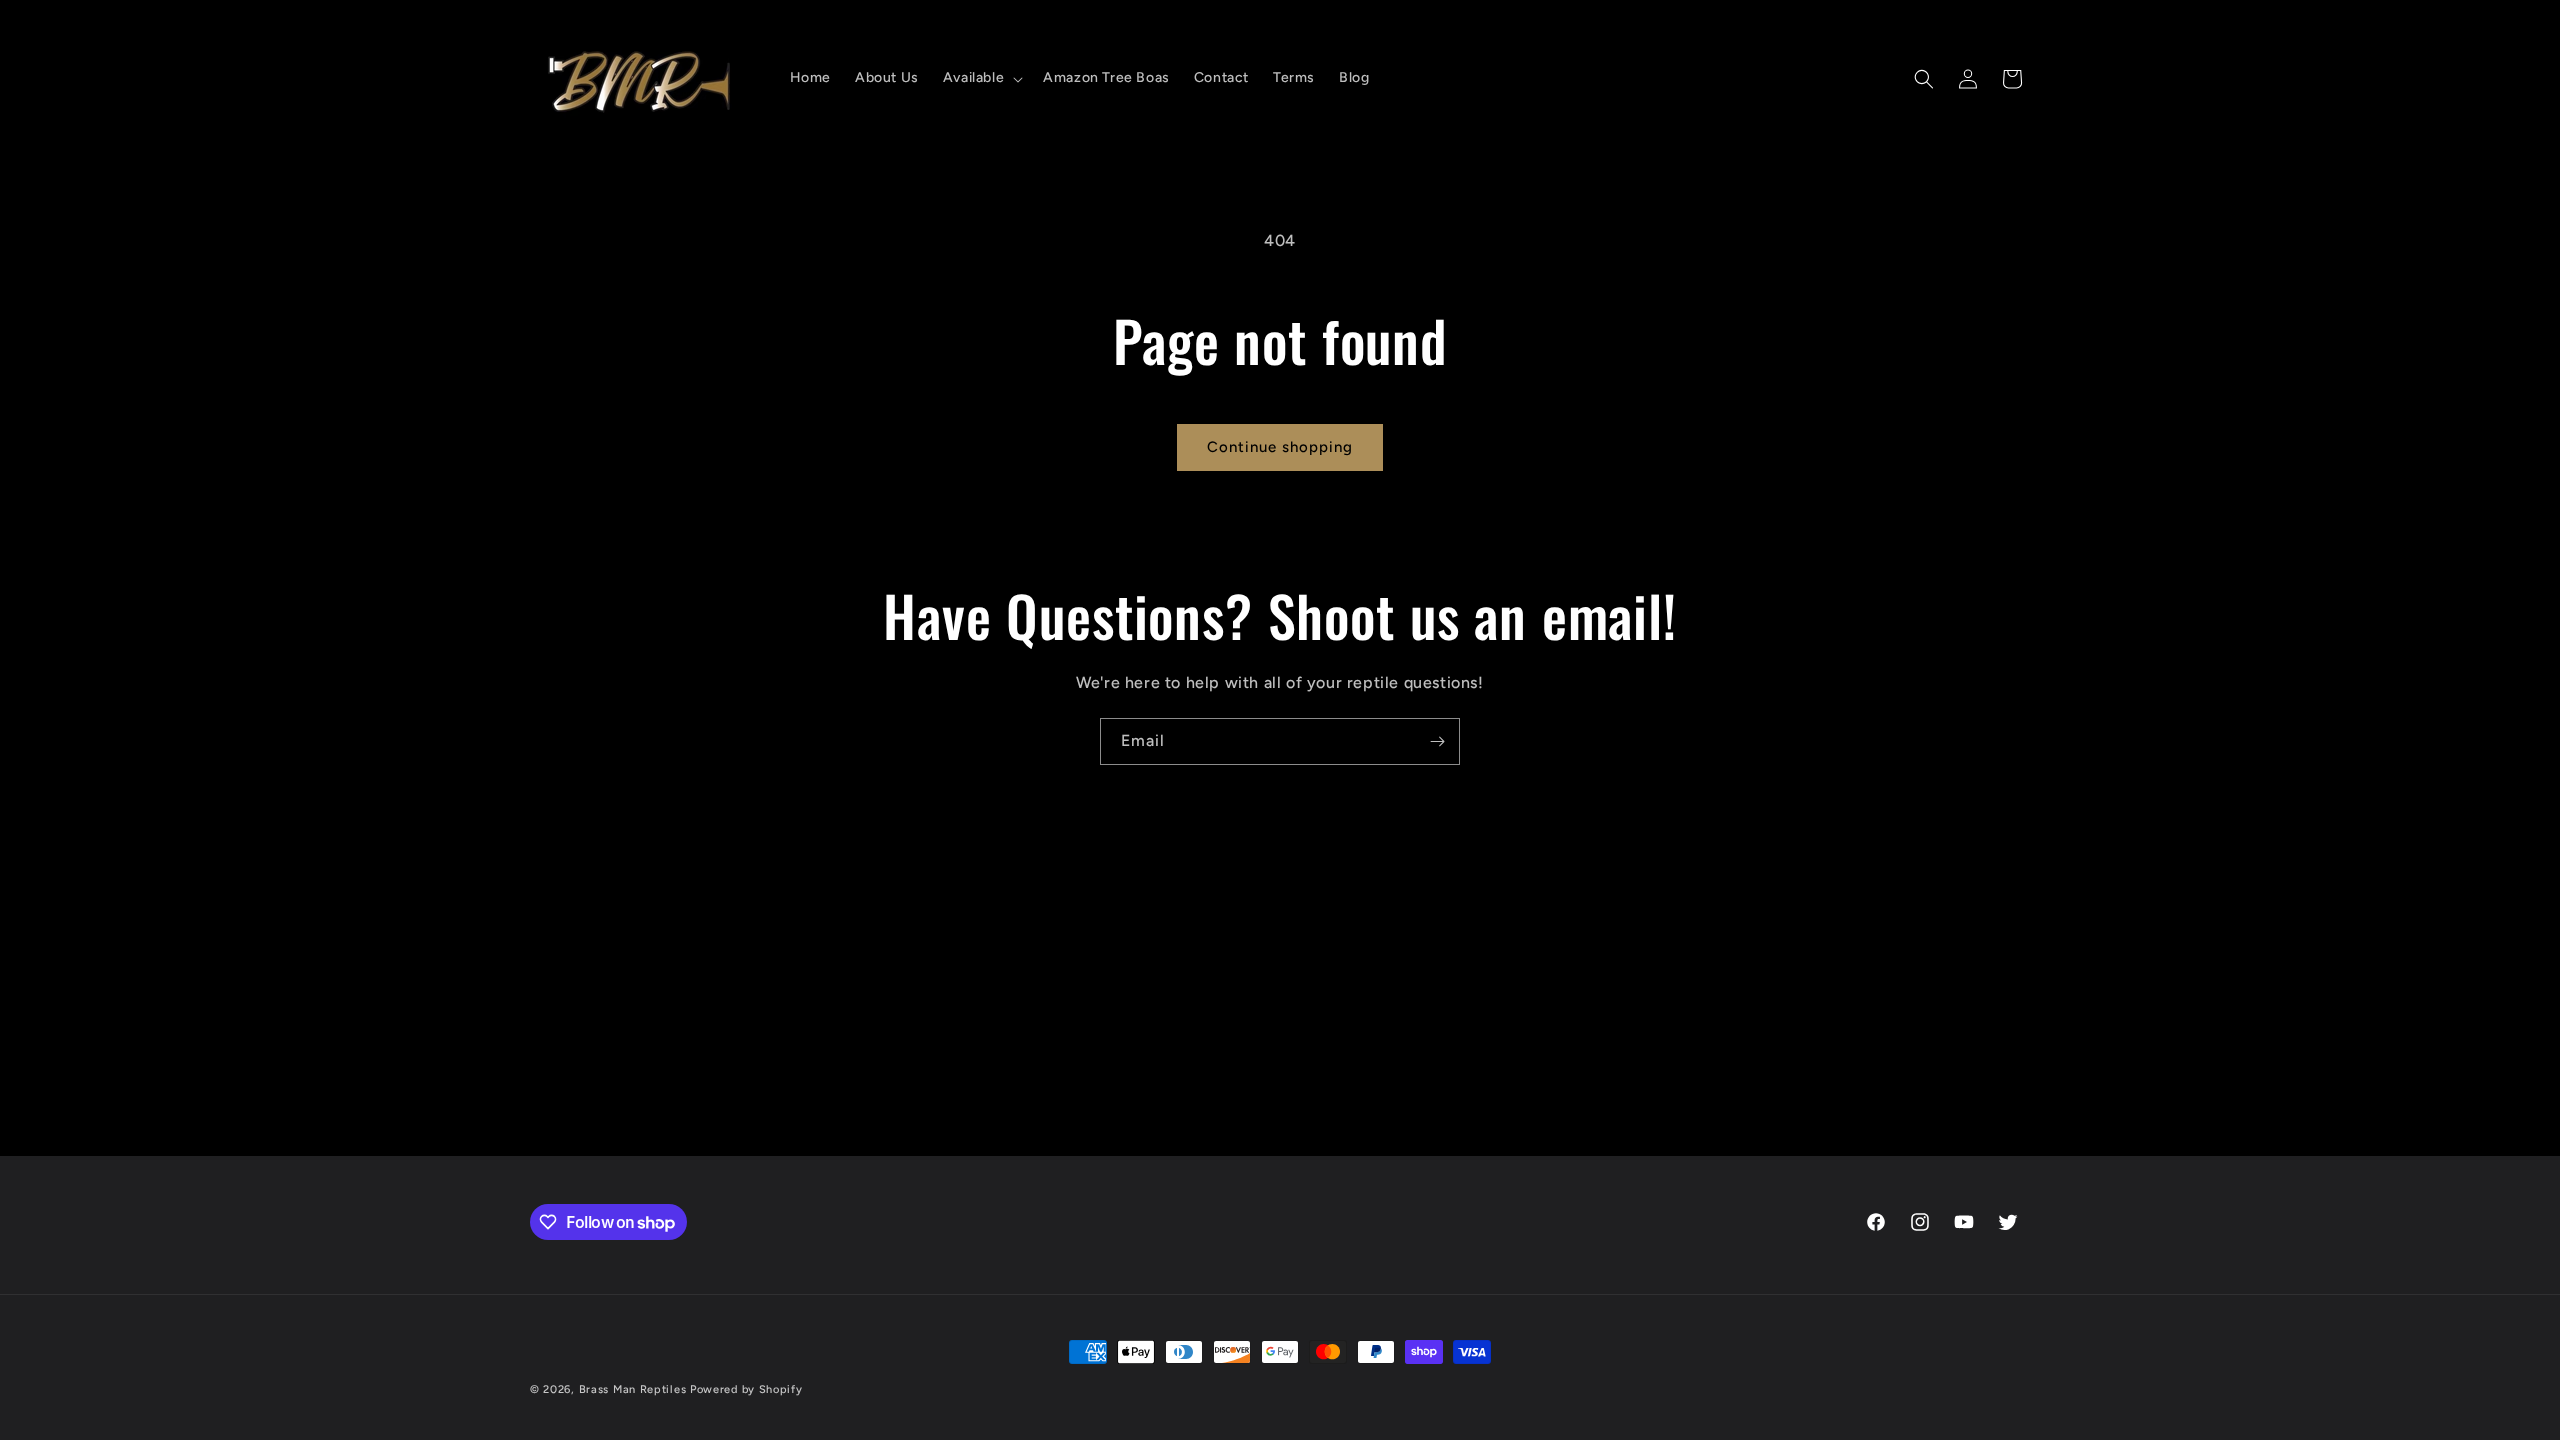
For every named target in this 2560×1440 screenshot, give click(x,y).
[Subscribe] (1437, 741)
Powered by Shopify (746, 1389)
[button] (981, 78)
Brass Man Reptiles (633, 1389)
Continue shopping (1280, 447)
